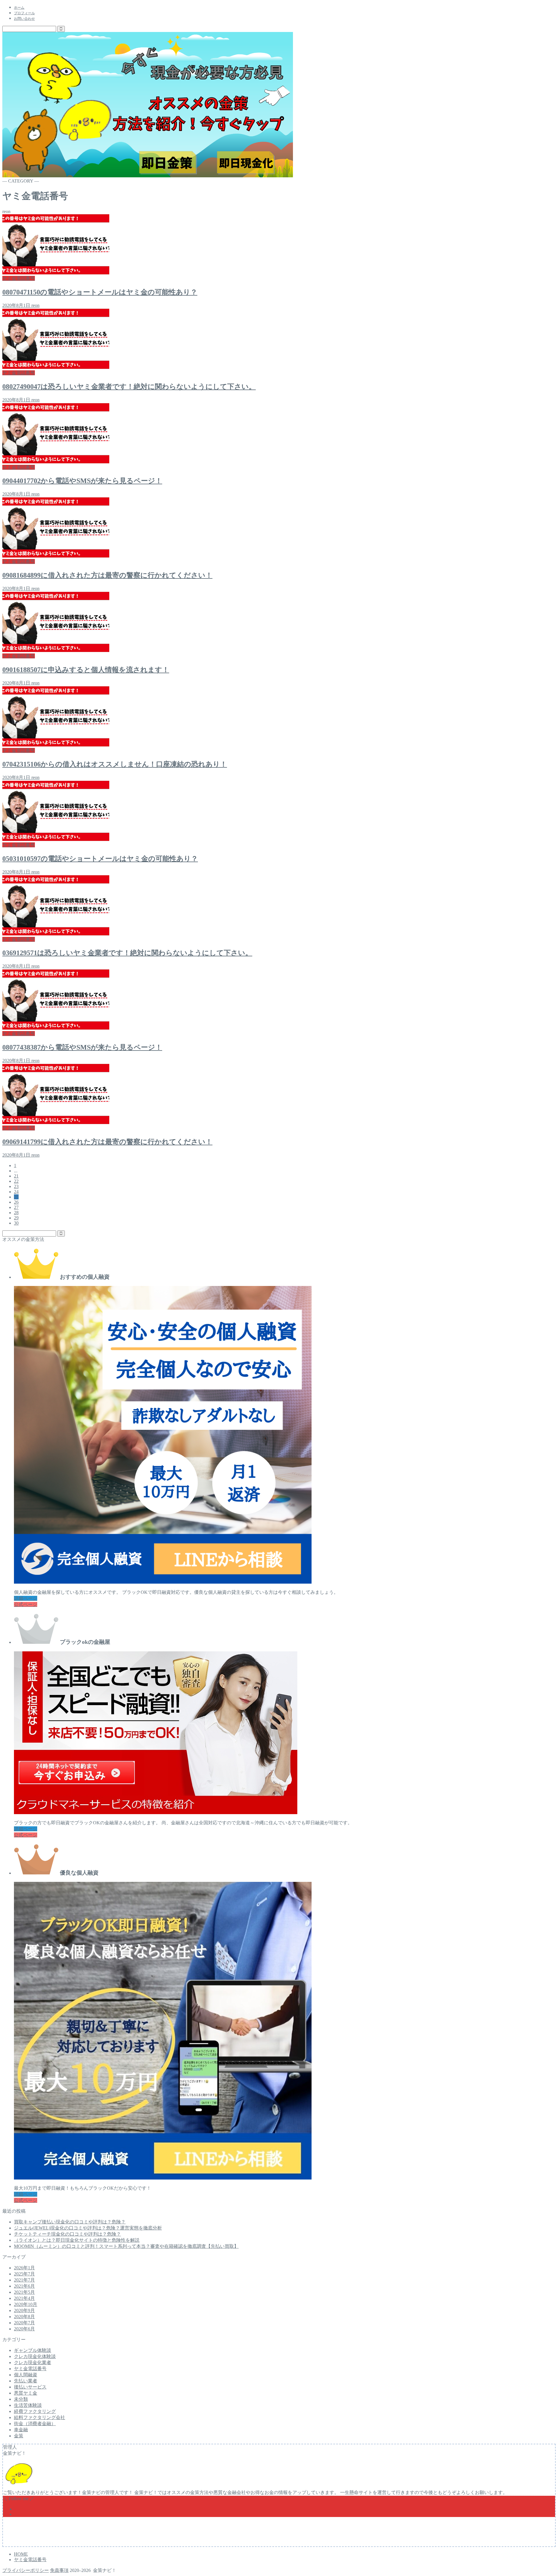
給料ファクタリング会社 (40, 2417)
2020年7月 (24, 2323)
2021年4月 (24, 2298)
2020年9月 (24, 2310)
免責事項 (59, 2570)
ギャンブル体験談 (33, 2350)
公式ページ (26, 1604)
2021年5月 (24, 2292)
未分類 (21, 2399)
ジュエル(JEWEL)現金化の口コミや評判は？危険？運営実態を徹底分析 (88, 2228)
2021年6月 (24, 2286)
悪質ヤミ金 (26, 2393)
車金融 (21, 2430)
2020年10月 (26, 2304)
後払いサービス (30, 2387)
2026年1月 (24, 2268)
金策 (19, 2436)
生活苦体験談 (28, 2405)
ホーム (19, 8)
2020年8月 (24, 2317)
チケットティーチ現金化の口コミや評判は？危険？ (67, 2234)
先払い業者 (26, 2381)
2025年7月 (24, 2274)
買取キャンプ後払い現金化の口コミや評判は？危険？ (70, 2222)
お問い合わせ (24, 19)
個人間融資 (26, 2375)
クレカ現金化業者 (33, 2362)
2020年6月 (24, 2329)
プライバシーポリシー (26, 2570)
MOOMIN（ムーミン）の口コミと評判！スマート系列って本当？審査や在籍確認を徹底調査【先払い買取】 (126, 2246)
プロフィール (24, 13)
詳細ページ (26, 1598)
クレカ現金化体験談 (35, 2356)
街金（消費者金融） (35, 2424)
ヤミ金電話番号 (30, 2369)
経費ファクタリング (35, 2411)
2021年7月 (24, 2280)
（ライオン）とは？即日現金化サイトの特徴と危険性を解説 (77, 2240)
